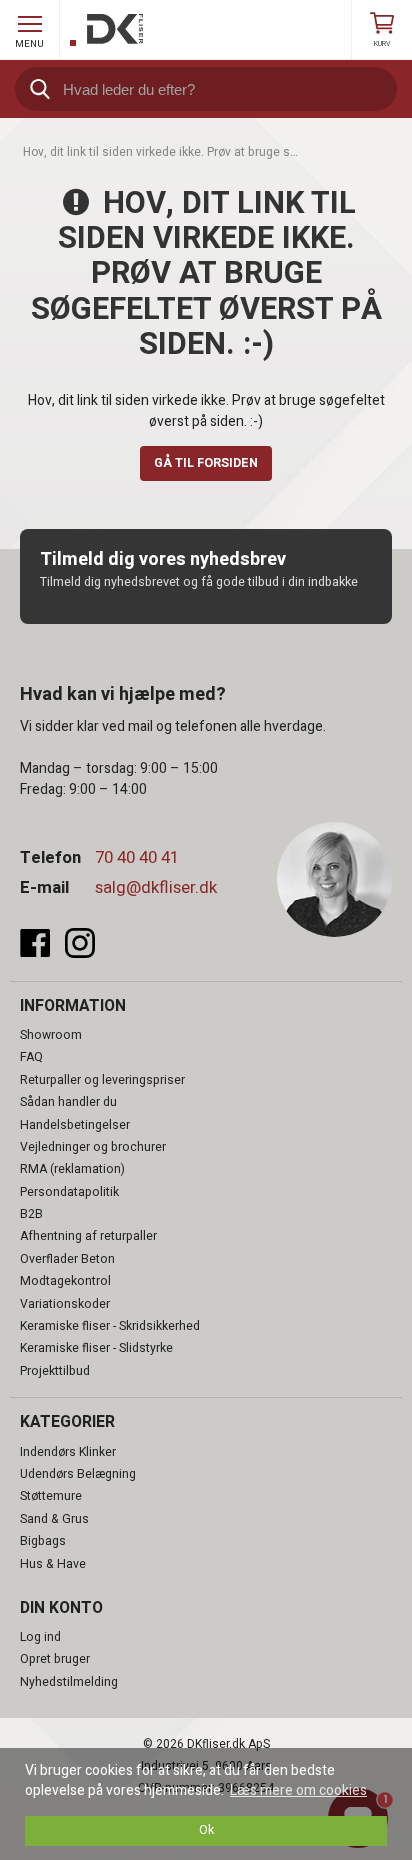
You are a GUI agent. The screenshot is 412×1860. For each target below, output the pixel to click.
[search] (206, 89)
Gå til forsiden (206, 463)
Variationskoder (65, 1304)
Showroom (51, 1035)
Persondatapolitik (69, 1192)
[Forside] (106, 30)
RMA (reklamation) (72, 1169)
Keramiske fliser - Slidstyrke (96, 1348)
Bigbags (43, 1541)
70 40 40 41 (137, 857)
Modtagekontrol (65, 1281)
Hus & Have (53, 1564)
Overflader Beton (67, 1259)
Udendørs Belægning (78, 1474)
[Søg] (37, 89)
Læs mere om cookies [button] (298, 1790)
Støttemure (51, 1496)
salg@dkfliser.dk (156, 887)
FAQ (31, 1057)
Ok (206, 1830)
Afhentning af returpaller (88, 1236)
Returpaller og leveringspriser (102, 1080)
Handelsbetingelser (75, 1125)
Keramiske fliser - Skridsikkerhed (110, 1326)
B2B (31, 1214)
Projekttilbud (55, 1371)
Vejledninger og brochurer (93, 1147)
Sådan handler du (68, 1102)
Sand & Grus (54, 1519)
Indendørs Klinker (68, 1452)
